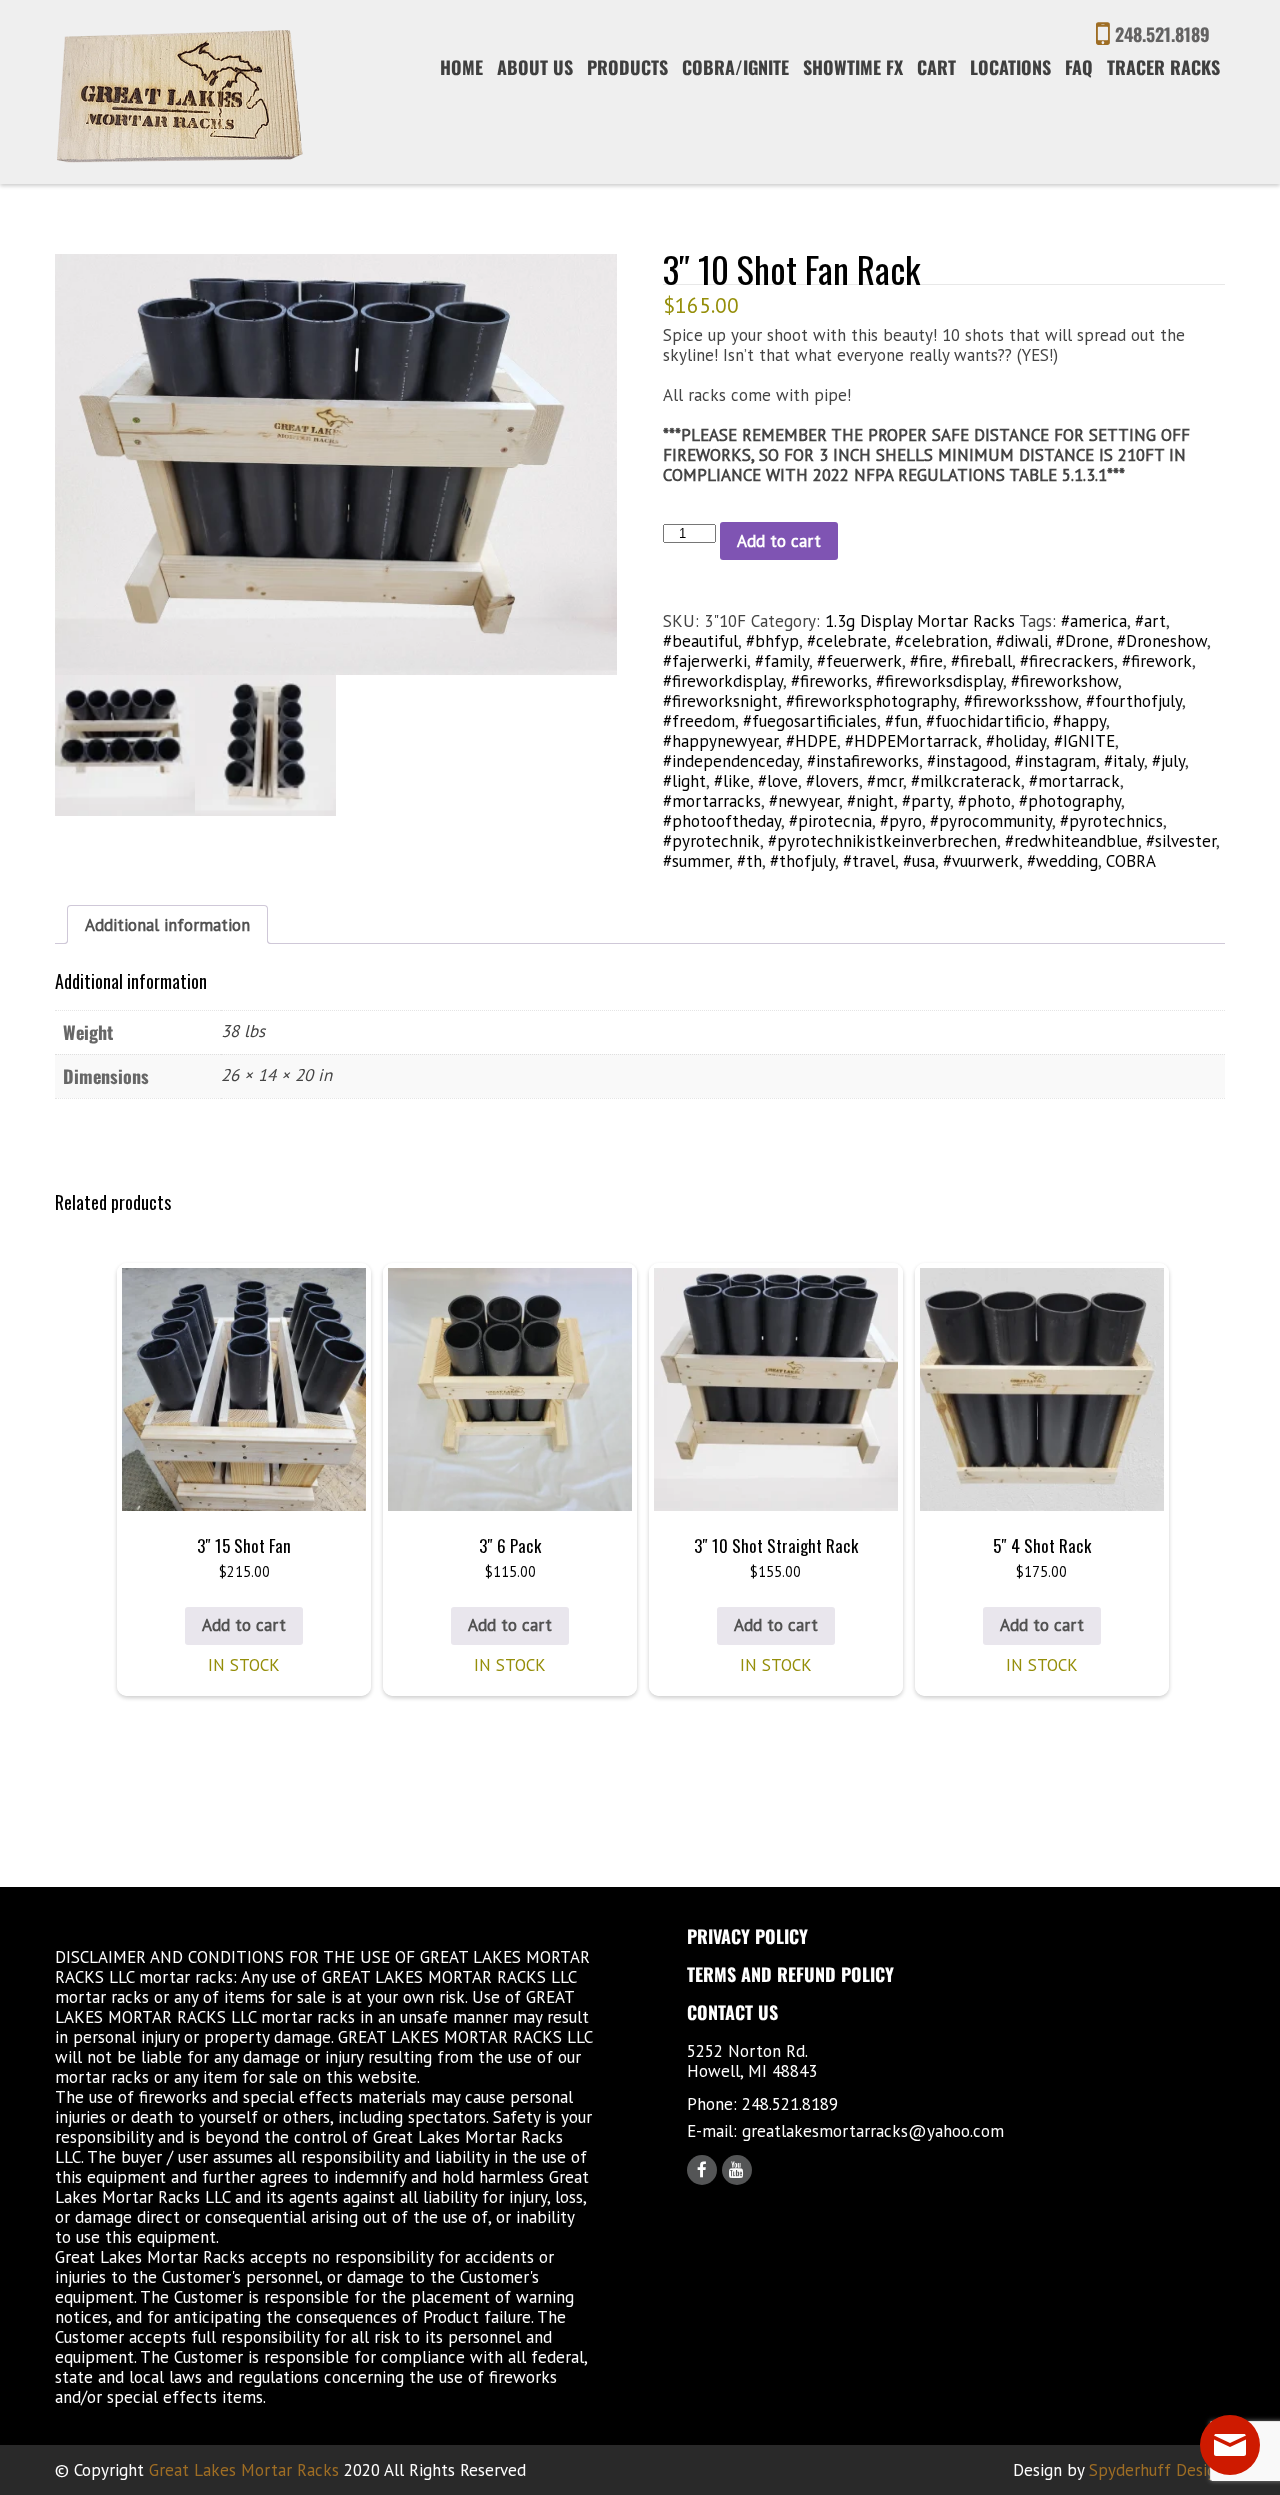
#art (1150, 621)
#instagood (967, 761)
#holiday (1016, 741)
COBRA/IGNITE (735, 67)
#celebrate (847, 641)
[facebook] (702, 2170)
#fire (926, 661)
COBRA (1131, 861)
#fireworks (829, 681)
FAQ (1079, 67)
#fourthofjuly (1134, 701)
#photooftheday (722, 821)
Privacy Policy (747, 1936)
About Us (535, 67)
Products (627, 67)
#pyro (901, 821)
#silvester (1181, 841)
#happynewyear (720, 741)
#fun (901, 721)
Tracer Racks (1163, 67)
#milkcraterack (966, 781)
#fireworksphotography (871, 701)
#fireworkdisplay (723, 681)
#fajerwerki (705, 661)
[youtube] (737, 2170)
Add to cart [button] (244, 1625)
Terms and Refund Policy (790, 1974)
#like (732, 781)
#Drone (1082, 641)
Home (461, 67)
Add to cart (779, 541)
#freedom (699, 721)
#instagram (1055, 761)
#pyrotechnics (1111, 821)
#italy (1124, 761)
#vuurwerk (981, 861)
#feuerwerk (859, 661)
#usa (919, 861)
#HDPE (811, 741)
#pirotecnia (830, 821)
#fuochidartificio (985, 721)
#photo (984, 801)
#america (1094, 621)
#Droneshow (1162, 641)
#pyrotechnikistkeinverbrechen (882, 841)
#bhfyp (772, 641)
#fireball (981, 661)
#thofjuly (802, 861)
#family (782, 661)
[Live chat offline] (1230, 2445)
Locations (1010, 67)
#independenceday (731, 761)
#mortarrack (1074, 781)
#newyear (804, 801)
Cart (936, 67)
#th (749, 861)
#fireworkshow (1064, 681)
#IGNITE (1084, 741)
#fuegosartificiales (810, 721)
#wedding (1062, 861)
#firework (1157, 661)
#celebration (941, 641)
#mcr (885, 781)
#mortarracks (712, 801)
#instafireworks (863, 761)
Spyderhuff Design (1157, 2470)
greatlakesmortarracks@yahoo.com (873, 2131)
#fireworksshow (1021, 701)
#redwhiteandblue (1071, 841)
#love (778, 781)
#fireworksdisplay (939, 681)
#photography (1070, 801)
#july (1168, 761)
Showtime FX (853, 67)
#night (870, 801)
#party (926, 801)
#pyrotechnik (711, 841)
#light (684, 781)
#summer (696, 861)
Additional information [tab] (167, 925)
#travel (869, 861)
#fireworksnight (720, 701)
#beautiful (700, 641)
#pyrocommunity (991, 821)
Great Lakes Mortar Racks (244, 2470)
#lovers (832, 781)
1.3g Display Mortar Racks (920, 621)
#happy (1079, 721)
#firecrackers (1067, 661)
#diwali (1022, 641)
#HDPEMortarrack (911, 741)
